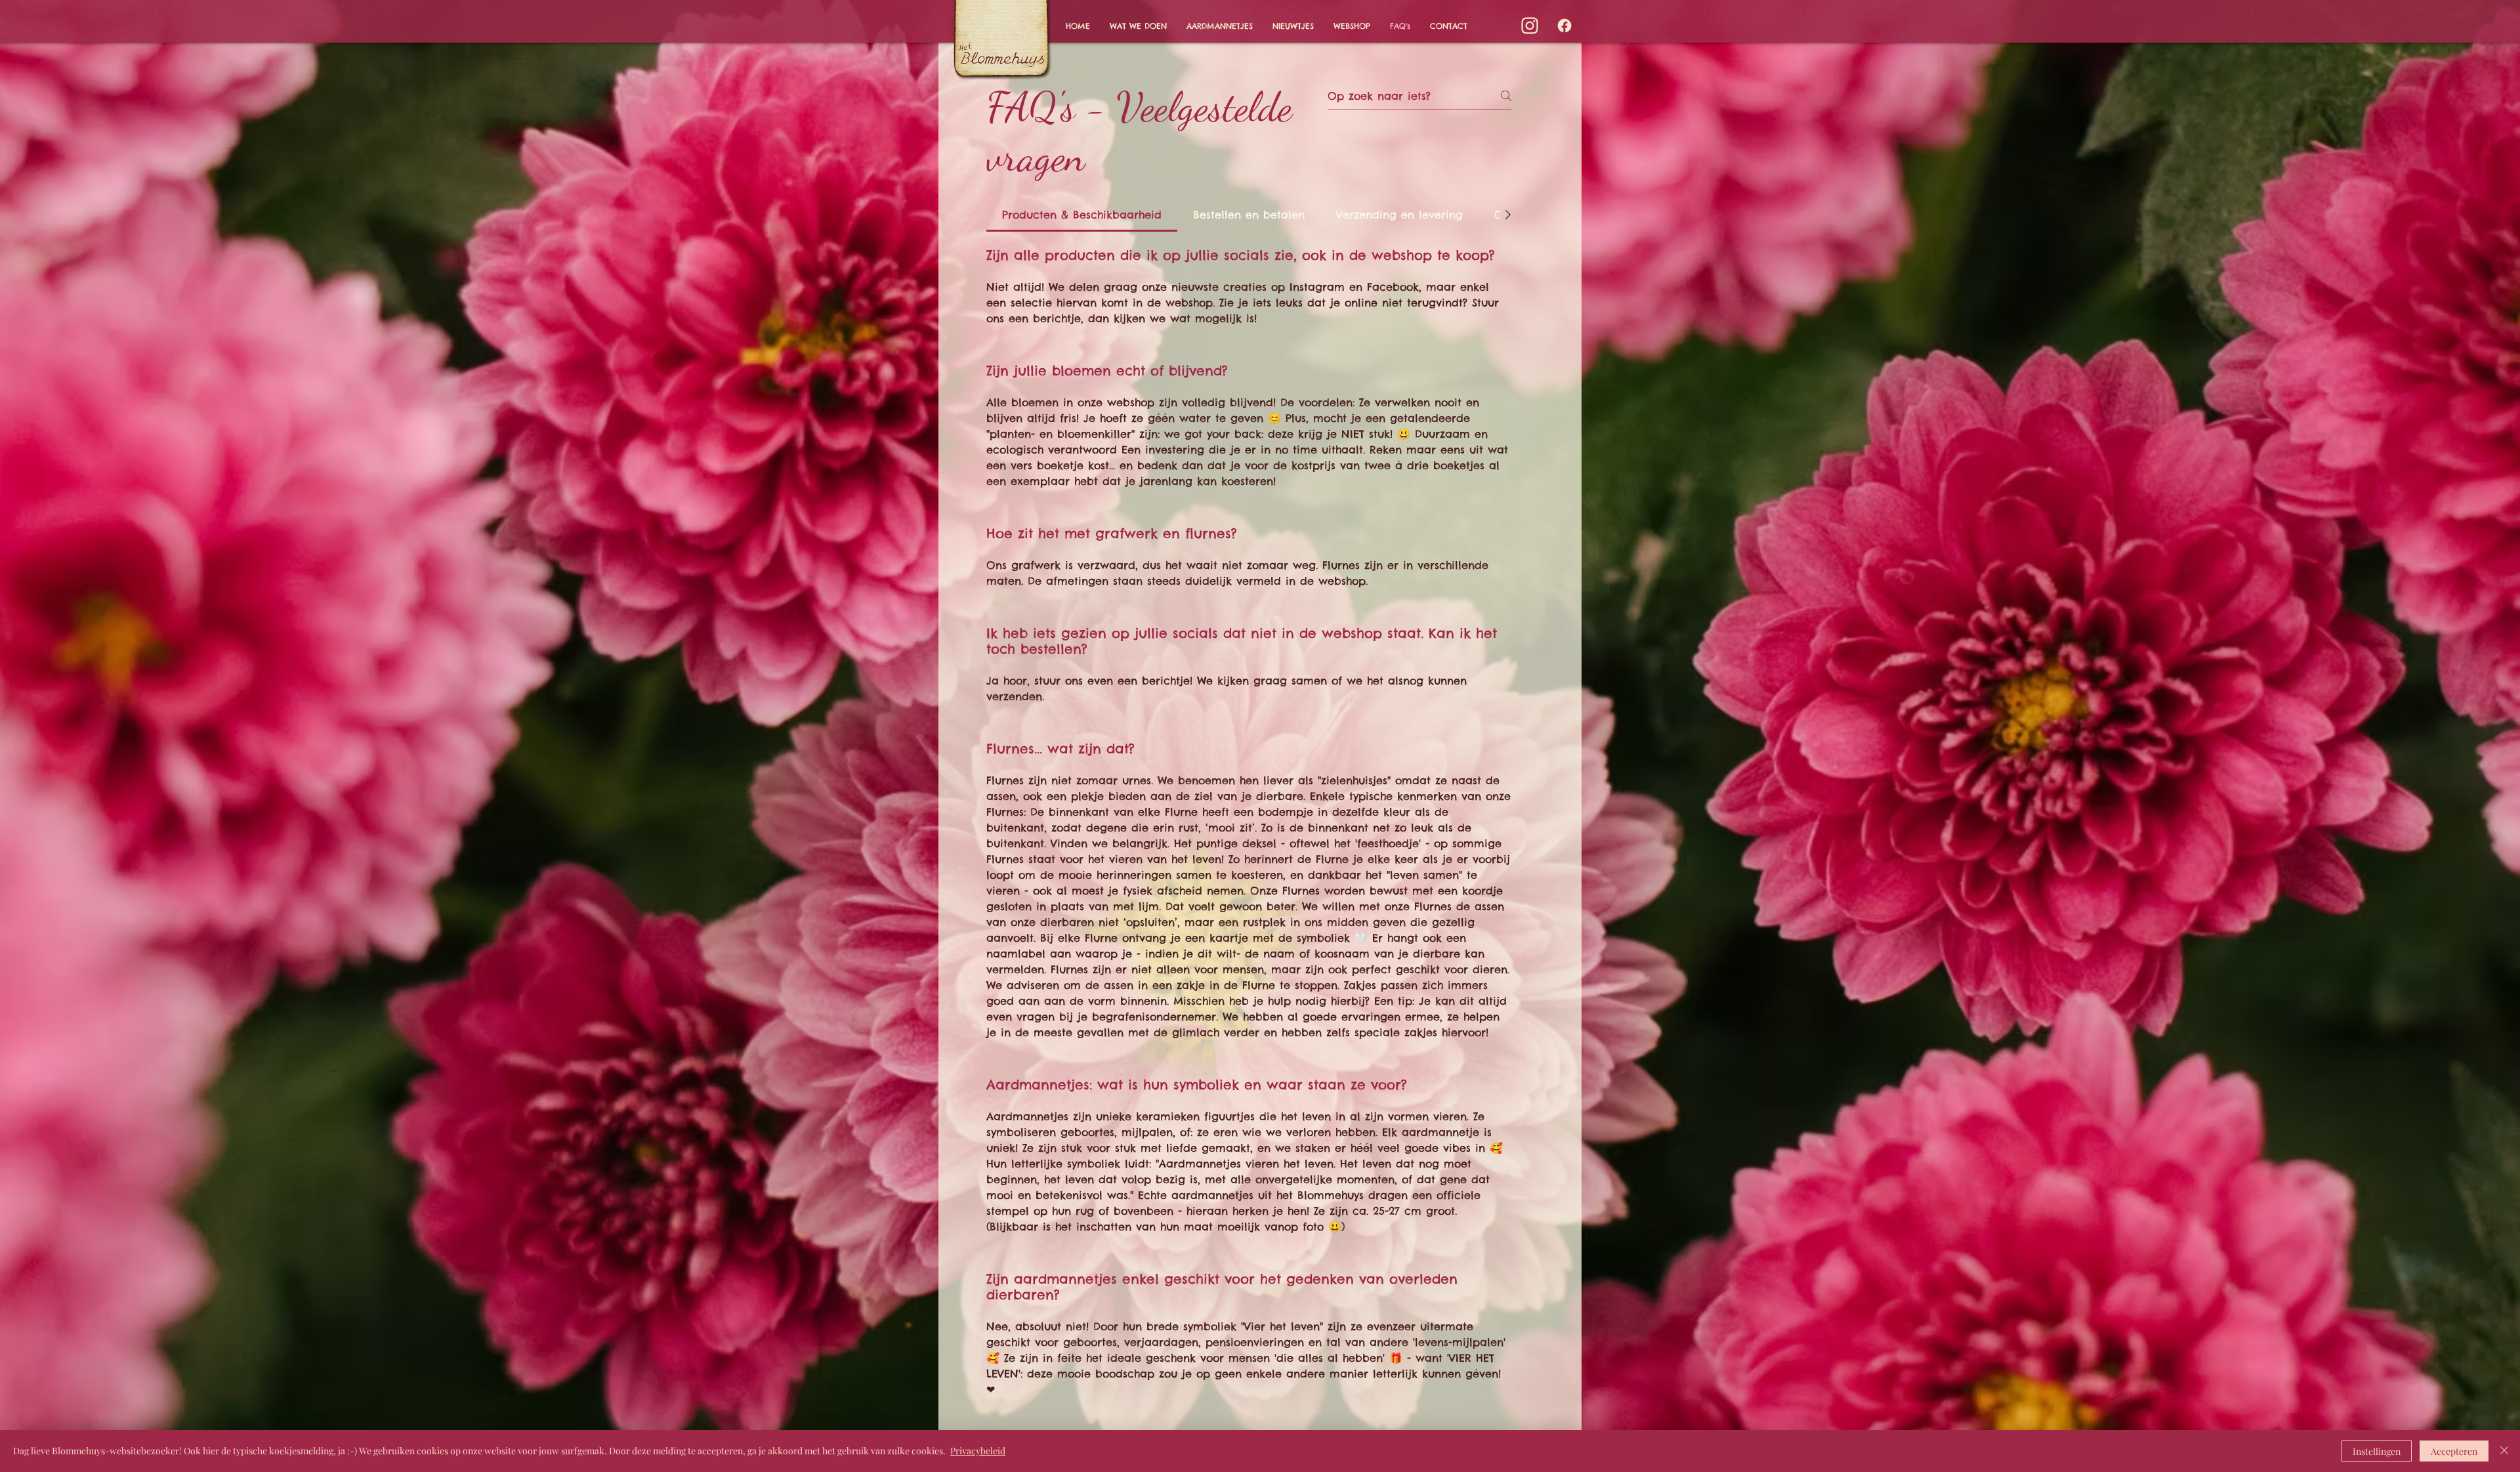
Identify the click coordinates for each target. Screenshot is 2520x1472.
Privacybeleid (978, 1451)
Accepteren (2454, 1451)
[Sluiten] (2504, 1451)
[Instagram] (1530, 26)
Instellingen (2377, 1451)
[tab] (1082, 215)
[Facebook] (1564, 26)
